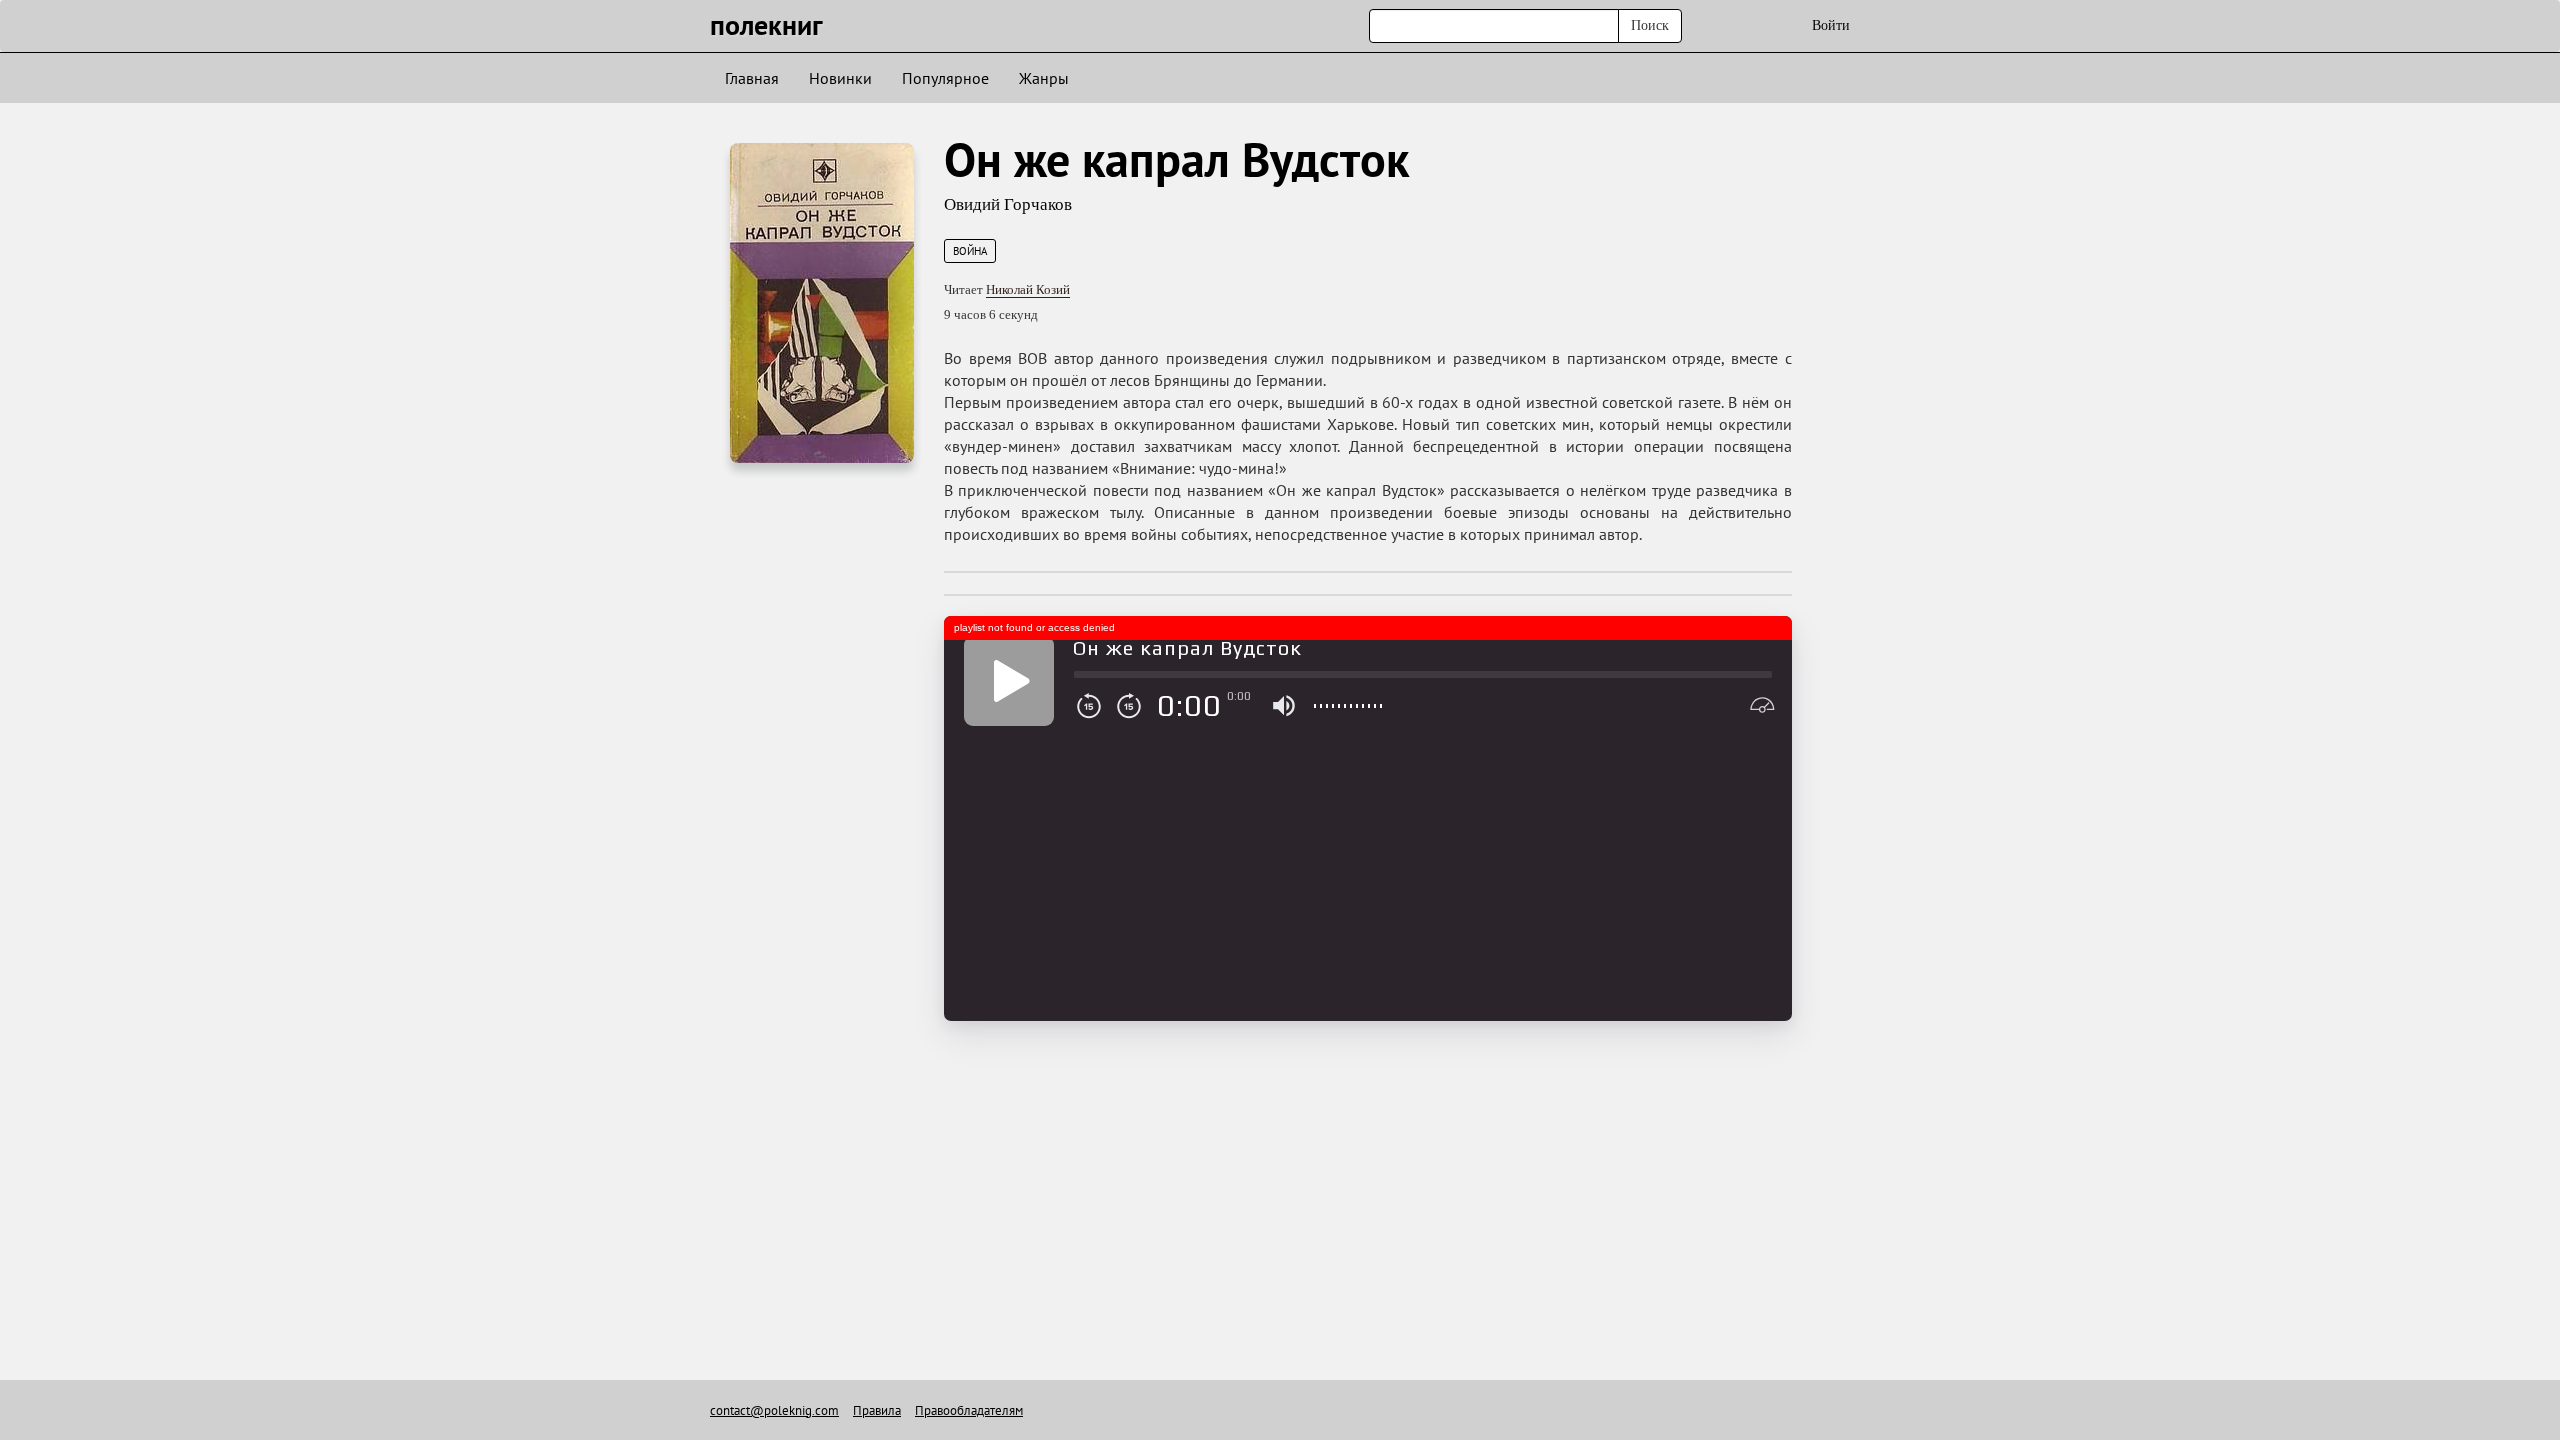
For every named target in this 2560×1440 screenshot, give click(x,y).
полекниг (766, 24)
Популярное (945, 78)
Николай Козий (1028, 289)
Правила (877, 1410)
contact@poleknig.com (774, 1410)
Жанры (1044, 78)
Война (970, 251)
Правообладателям (969, 1410)
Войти (1831, 25)
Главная (752, 78)
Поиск (1650, 25)
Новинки (840, 78)
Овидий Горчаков (1008, 204)
